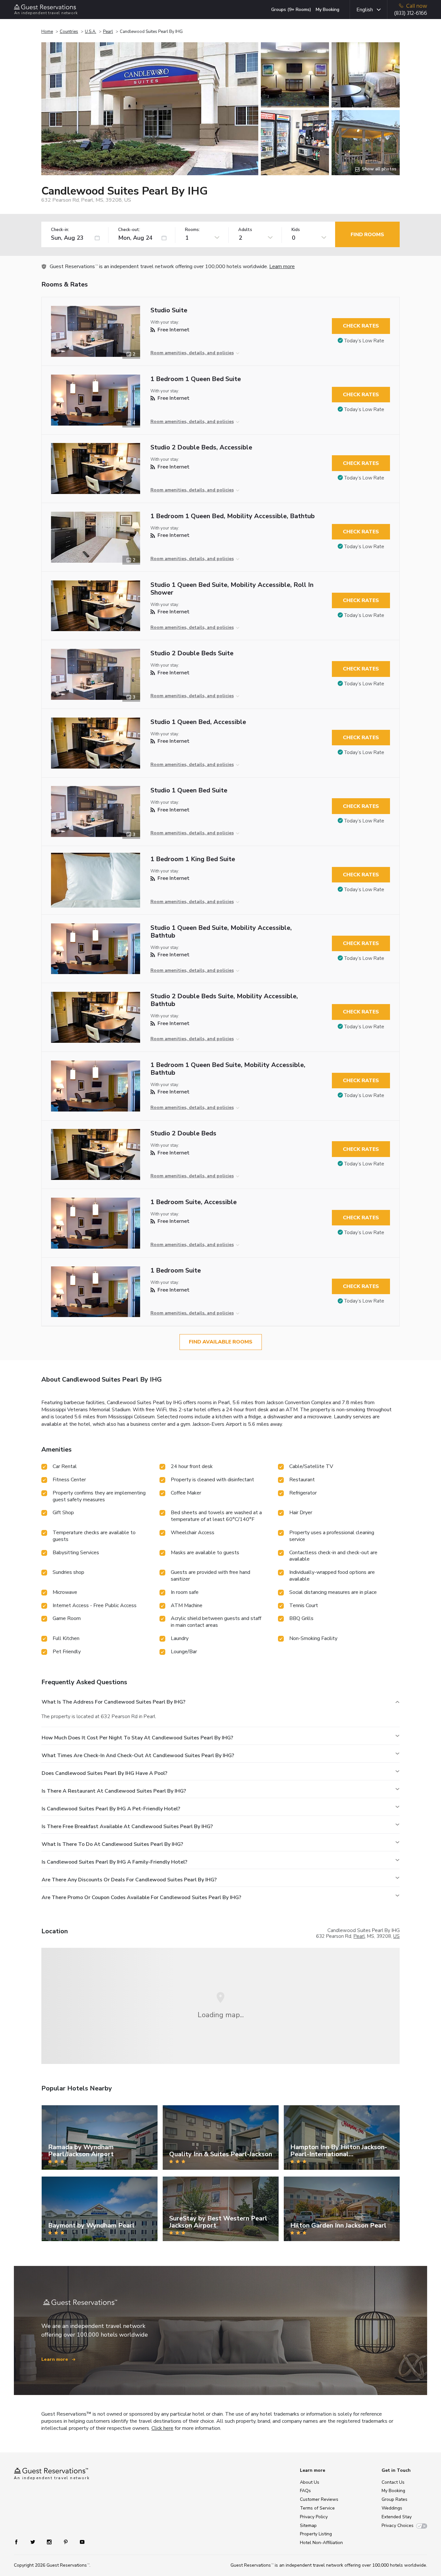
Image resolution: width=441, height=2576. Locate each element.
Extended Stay (397, 2517)
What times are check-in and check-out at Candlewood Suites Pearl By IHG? (138, 1756)
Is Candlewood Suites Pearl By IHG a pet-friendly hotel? (111, 1809)
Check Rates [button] (361, 326)
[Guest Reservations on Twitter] (33, 2542)
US (396, 1936)
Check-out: (129, 230)
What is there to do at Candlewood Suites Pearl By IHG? (112, 1844)
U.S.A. (91, 32)
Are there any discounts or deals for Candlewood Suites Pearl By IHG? (129, 1880)
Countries (69, 32)
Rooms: (192, 230)
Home (47, 32)
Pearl (108, 32)
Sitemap (308, 2526)
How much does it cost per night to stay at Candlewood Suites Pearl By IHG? (137, 1738)
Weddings (392, 2508)
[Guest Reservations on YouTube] (80, 2542)
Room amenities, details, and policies (192, 353)
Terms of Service (317, 2508)
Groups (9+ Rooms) (291, 10)
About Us (310, 2482)
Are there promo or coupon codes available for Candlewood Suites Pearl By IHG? (141, 1897)
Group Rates (395, 2499)
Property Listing (316, 2534)
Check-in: (60, 230)
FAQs (305, 2491)
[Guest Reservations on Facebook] (20, 2542)
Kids (296, 230)
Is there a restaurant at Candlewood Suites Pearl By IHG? (114, 1791)
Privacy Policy (314, 2517)
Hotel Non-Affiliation (321, 2543)
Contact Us (393, 2482)
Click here (162, 2428)
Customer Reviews (319, 2499)
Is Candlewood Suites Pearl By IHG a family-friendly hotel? (114, 1862)
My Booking (328, 10)
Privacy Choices (398, 2526)
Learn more (282, 267)
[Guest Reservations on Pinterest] (66, 2542)
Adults (245, 230)
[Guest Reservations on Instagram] (50, 2542)
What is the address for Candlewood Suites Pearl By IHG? (113, 1702)
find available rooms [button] (221, 1342)
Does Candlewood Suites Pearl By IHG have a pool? (104, 1773)
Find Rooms (367, 235)
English (365, 10)
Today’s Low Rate (364, 341)
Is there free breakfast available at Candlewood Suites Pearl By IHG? (127, 1826)
